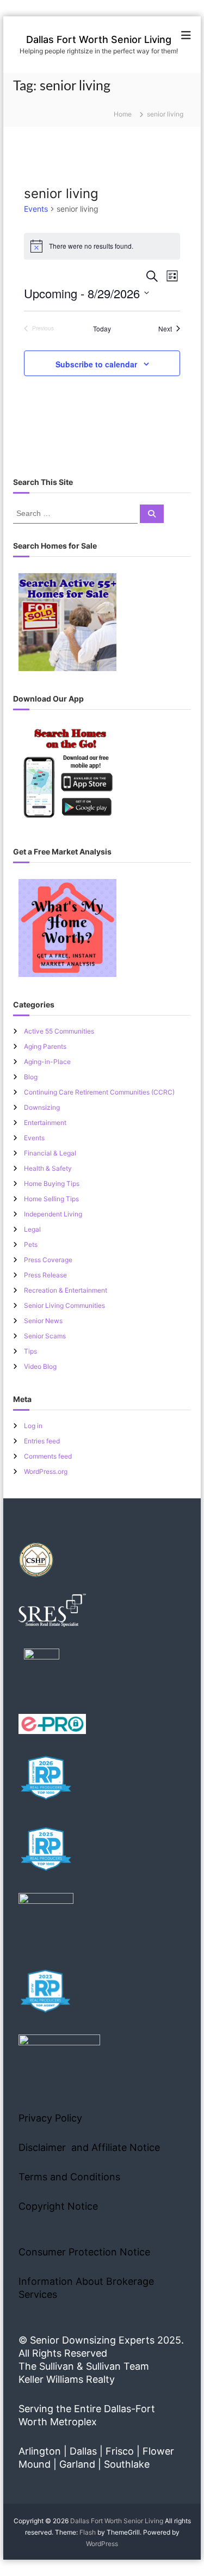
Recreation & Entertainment (66, 1290)
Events (36, 209)
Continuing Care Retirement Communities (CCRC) (99, 1092)
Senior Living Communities (64, 1305)
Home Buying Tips (52, 1184)
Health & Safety (48, 1168)
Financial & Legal (50, 1153)
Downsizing (42, 1107)
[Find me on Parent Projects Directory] (42, 1670)
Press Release (45, 1275)
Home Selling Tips (51, 1199)
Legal (32, 1229)
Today (102, 329)
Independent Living (53, 1214)
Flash (88, 2532)
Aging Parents (45, 1046)
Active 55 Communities (59, 1031)
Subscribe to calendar (96, 364)
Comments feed (48, 1456)
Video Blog (40, 1366)
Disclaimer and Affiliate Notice (89, 2147)
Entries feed (42, 1441)
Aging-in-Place (47, 1062)
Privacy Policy (50, 2118)
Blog (31, 1077)
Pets (31, 1244)
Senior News (43, 1321)
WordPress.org (46, 1471)
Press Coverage (48, 1260)
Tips (30, 1351)
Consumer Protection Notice (84, 2252)
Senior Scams (45, 1336)
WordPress (102, 2544)
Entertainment (45, 1123)
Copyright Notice (58, 2206)
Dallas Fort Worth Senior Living (99, 39)
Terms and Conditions (69, 2177)
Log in (33, 1426)
